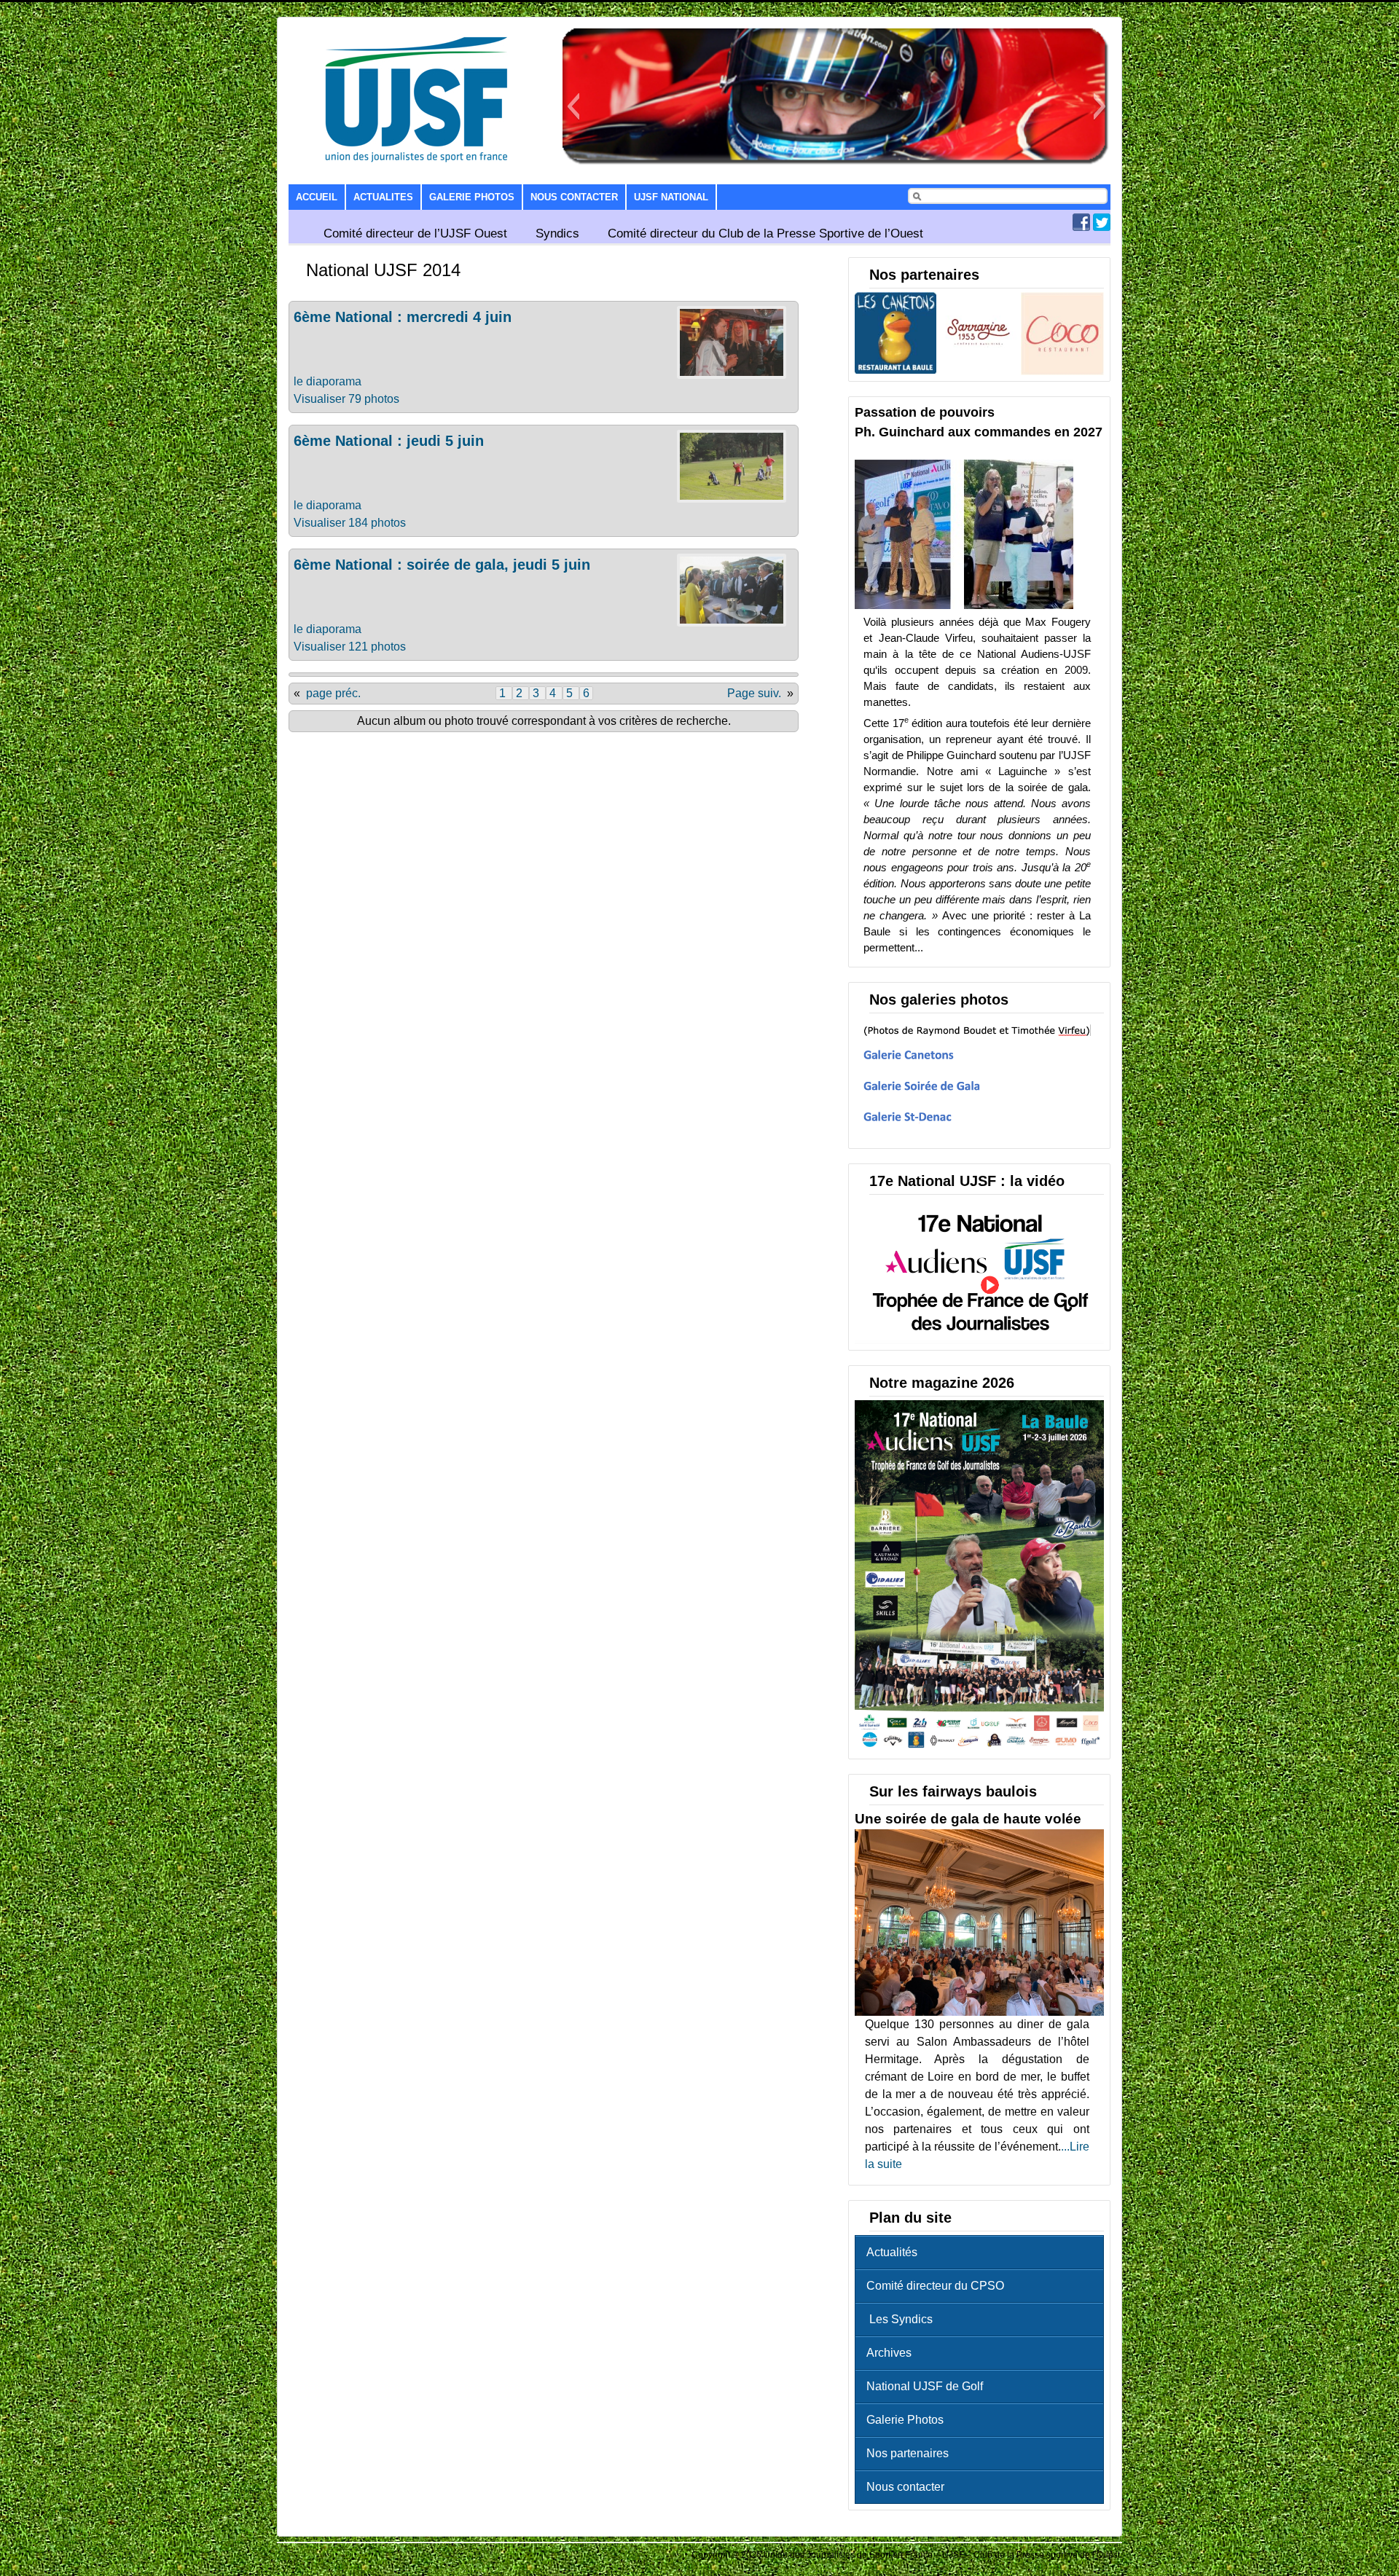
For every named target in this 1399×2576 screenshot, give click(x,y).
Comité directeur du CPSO (935, 2286)
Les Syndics (900, 2319)
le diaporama (328, 381)
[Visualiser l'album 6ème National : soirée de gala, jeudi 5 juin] (732, 623)
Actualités (892, 2252)
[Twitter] (1102, 227)
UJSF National (671, 197)
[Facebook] (1081, 227)
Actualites (383, 197)
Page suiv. (754, 693)
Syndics (557, 233)
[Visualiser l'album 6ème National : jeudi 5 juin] (732, 499)
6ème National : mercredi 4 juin (403, 317)
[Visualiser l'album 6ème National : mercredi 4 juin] (732, 375)
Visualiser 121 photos (350, 647)
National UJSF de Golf (925, 2386)
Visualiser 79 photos (346, 399)
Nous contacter (574, 197)
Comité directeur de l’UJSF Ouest (415, 233)
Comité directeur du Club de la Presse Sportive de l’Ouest (765, 233)
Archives (889, 2353)
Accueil (317, 197)
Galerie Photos (472, 197)
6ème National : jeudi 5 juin (389, 441)
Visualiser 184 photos (350, 523)
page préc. (333, 693)
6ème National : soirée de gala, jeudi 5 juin (442, 565)
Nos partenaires (908, 2453)
